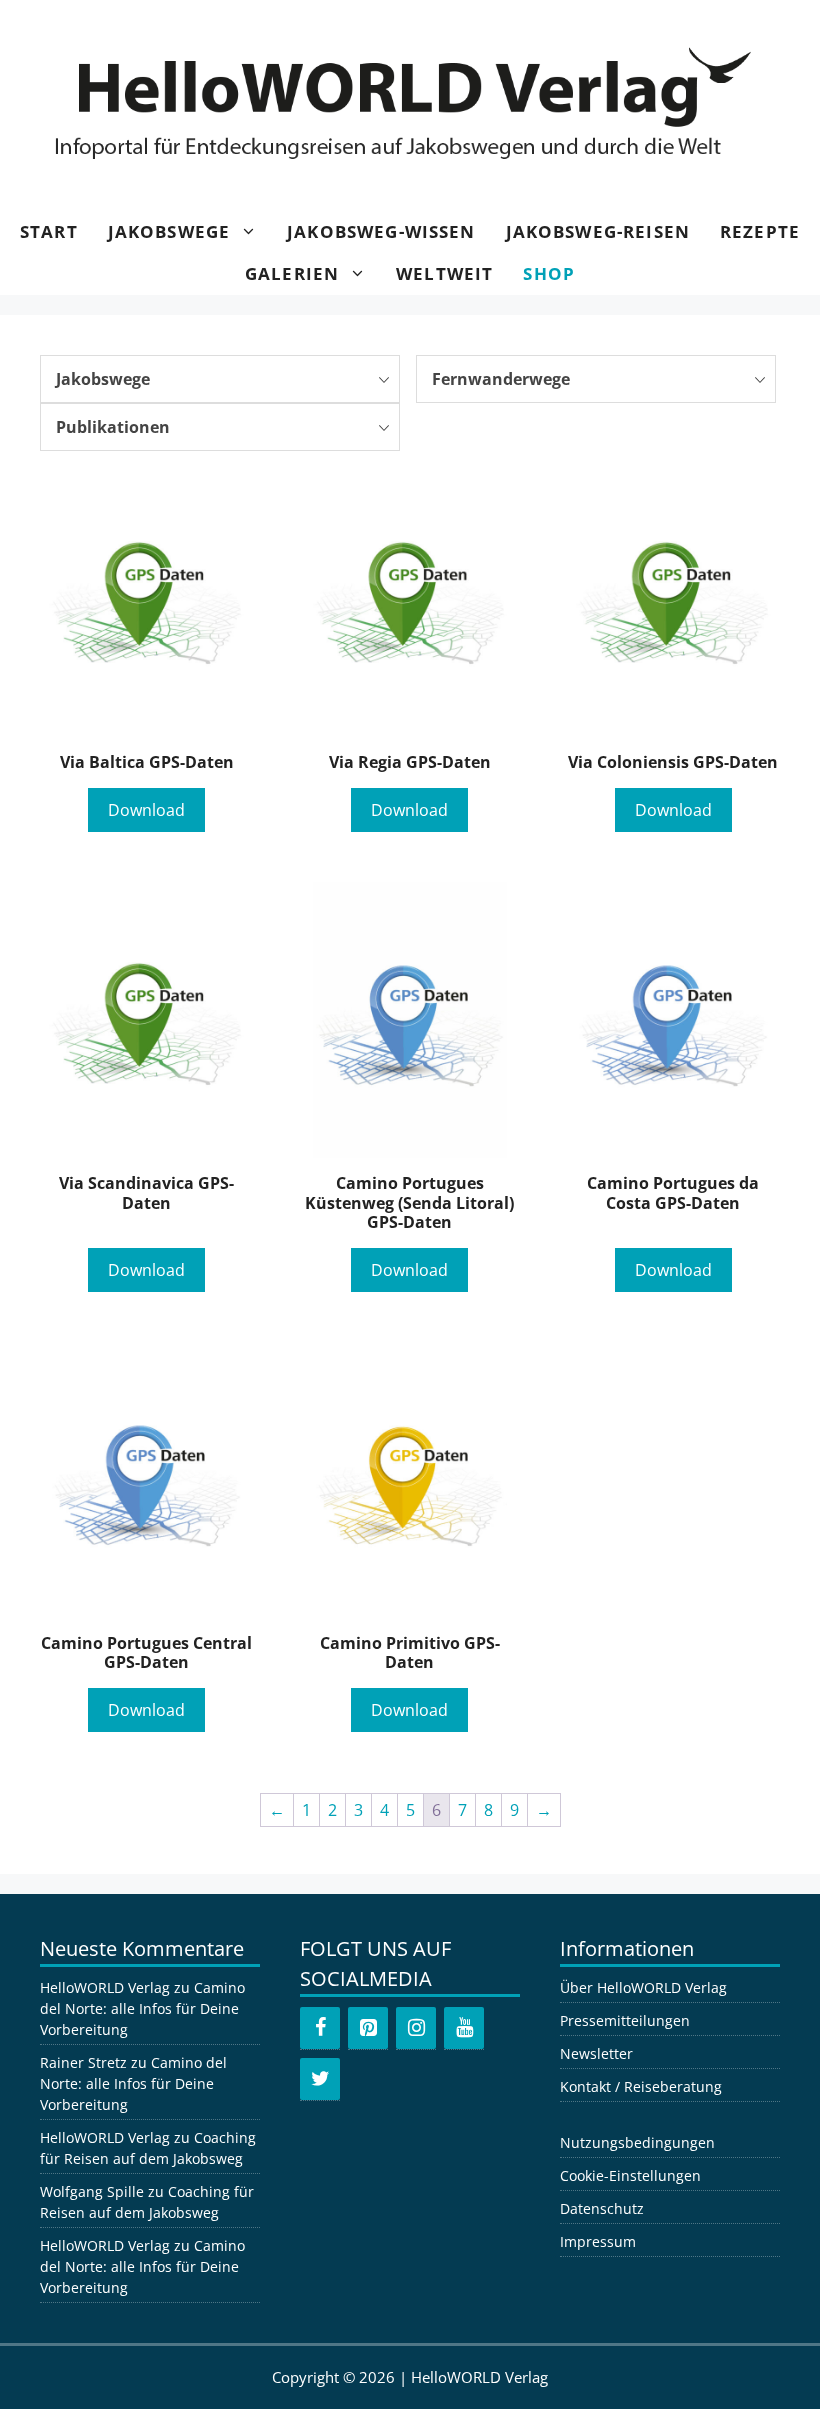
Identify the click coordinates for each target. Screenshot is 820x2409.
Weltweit (444, 273)
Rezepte (760, 231)
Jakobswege (169, 231)
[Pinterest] (368, 2028)
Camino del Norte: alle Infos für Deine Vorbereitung (142, 2008)
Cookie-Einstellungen (630, 2175)
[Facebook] (320, 2028)
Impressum (598, 2241)
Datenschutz (602, 2208)
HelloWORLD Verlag (105, 1987)
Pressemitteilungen (625, 2020)
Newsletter (596, 2053)
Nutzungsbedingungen (637, 2142)
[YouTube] (464, 2028)
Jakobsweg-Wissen (381, 231)
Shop (549, 273)
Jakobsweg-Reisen (598, 231)
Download (146, 810)
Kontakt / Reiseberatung (641, 2086)
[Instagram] (416, 2028)
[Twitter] (320, 2079)
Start (49, 231)
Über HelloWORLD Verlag (643, 1987)
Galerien (292, 273)
